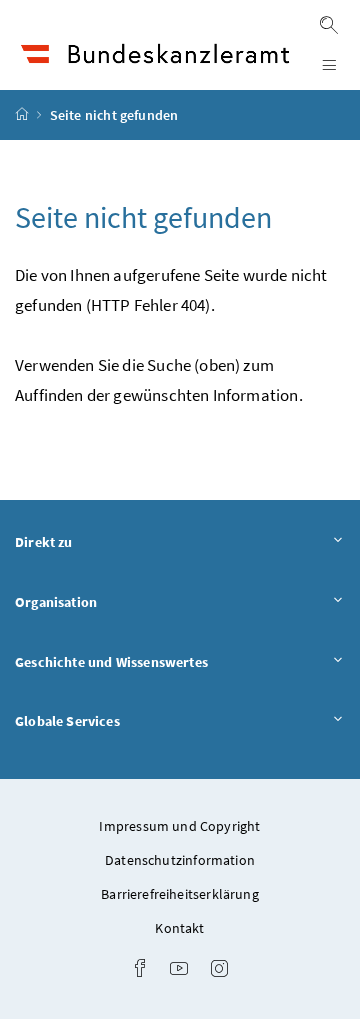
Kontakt (179, 928)
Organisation (111, 601)
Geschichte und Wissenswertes (167, 661)
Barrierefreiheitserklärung (180, 894)
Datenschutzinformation (180, 860)
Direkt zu (99, 541)
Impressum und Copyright (179, 826)
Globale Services (123, 720)
